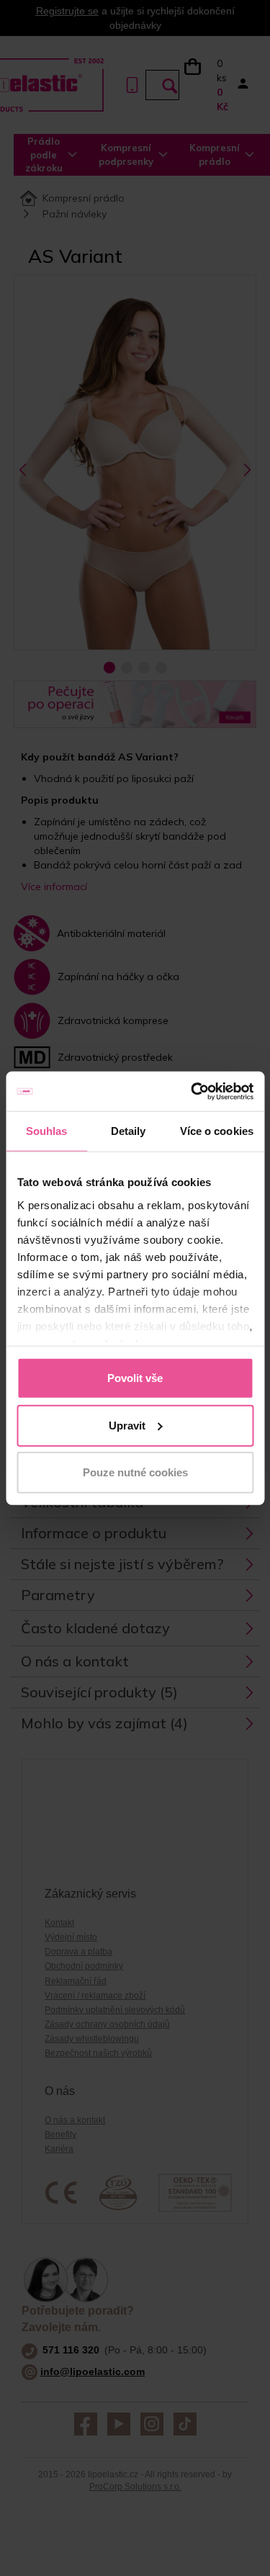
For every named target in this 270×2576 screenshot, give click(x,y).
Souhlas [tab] (47, 1131)
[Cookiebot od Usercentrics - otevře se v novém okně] (192, 1091)
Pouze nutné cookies (135, 1472)
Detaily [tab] (129, 1131)
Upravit (127, 1425)
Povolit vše (135, 1378)
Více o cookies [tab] (217, 1131)
